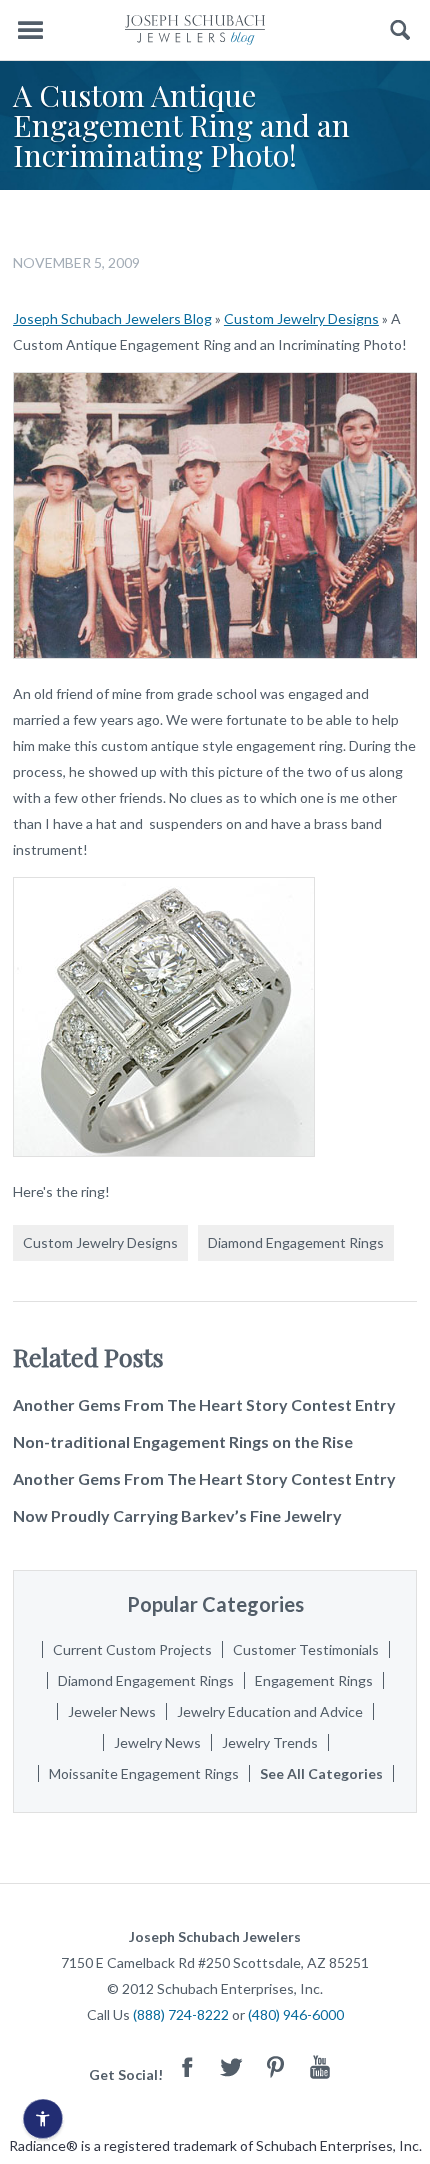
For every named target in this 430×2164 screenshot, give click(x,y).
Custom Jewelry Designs (301, 318)
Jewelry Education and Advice (270, 1711)
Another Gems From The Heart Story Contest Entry (204, 1404)
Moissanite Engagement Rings (144, 1773)
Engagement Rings (314, 1680)
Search (400, 30)
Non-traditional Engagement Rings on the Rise (183, 1441)
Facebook (188, 2066)
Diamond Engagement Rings (296, 1242)
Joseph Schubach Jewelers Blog (112, 318)
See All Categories (321, 1773)
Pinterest (276, 2066)
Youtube (320, 2066)
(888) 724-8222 (181, 2014)
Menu (30, 30)
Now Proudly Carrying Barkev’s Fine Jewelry (177, 1515)
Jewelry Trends (270, 1742)
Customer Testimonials (306, 1649)
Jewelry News (157, 1742)
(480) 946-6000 (296, 2014)
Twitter (232, 2066)
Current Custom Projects (132, 1649)
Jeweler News (112, 1711)
